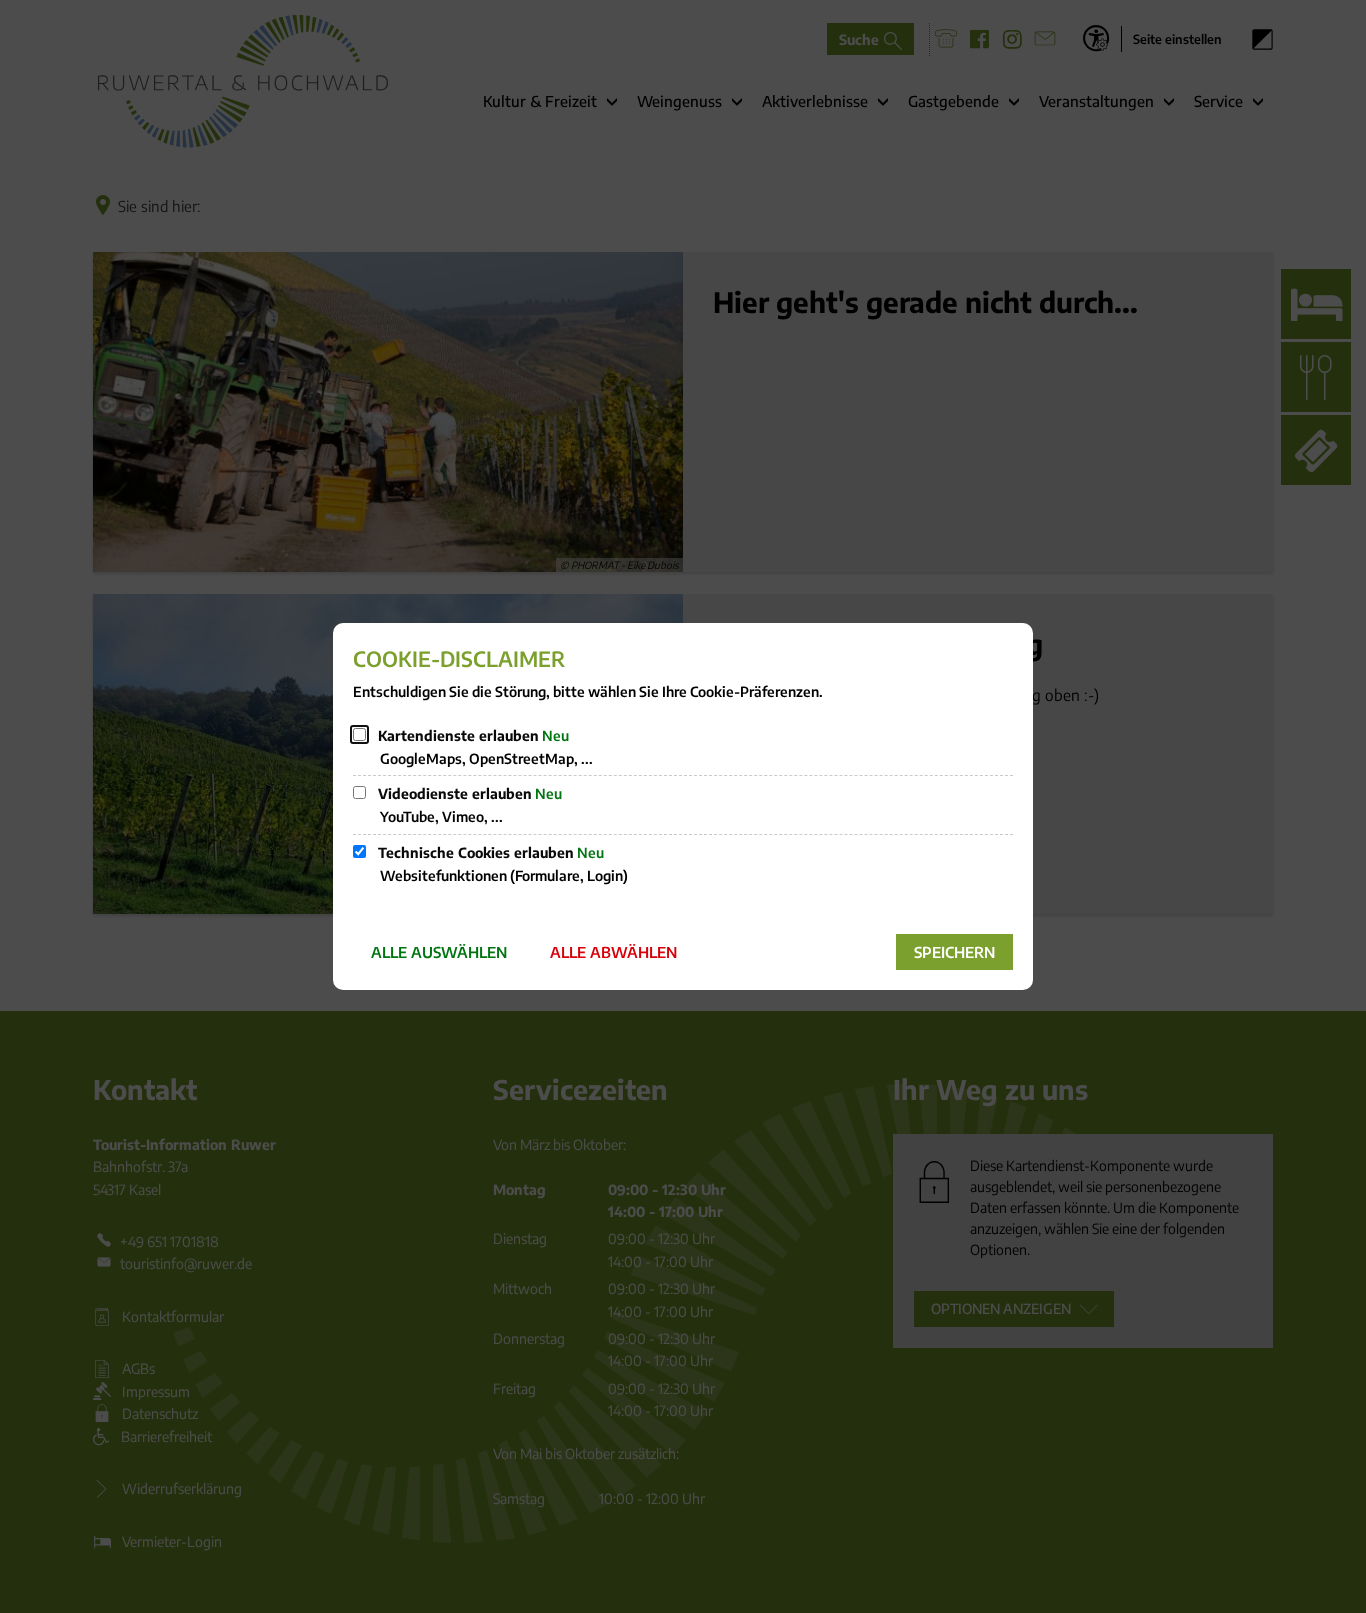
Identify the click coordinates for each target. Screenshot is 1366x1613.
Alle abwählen (613, 952)
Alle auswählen (439, 952)
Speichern (954, 952)
